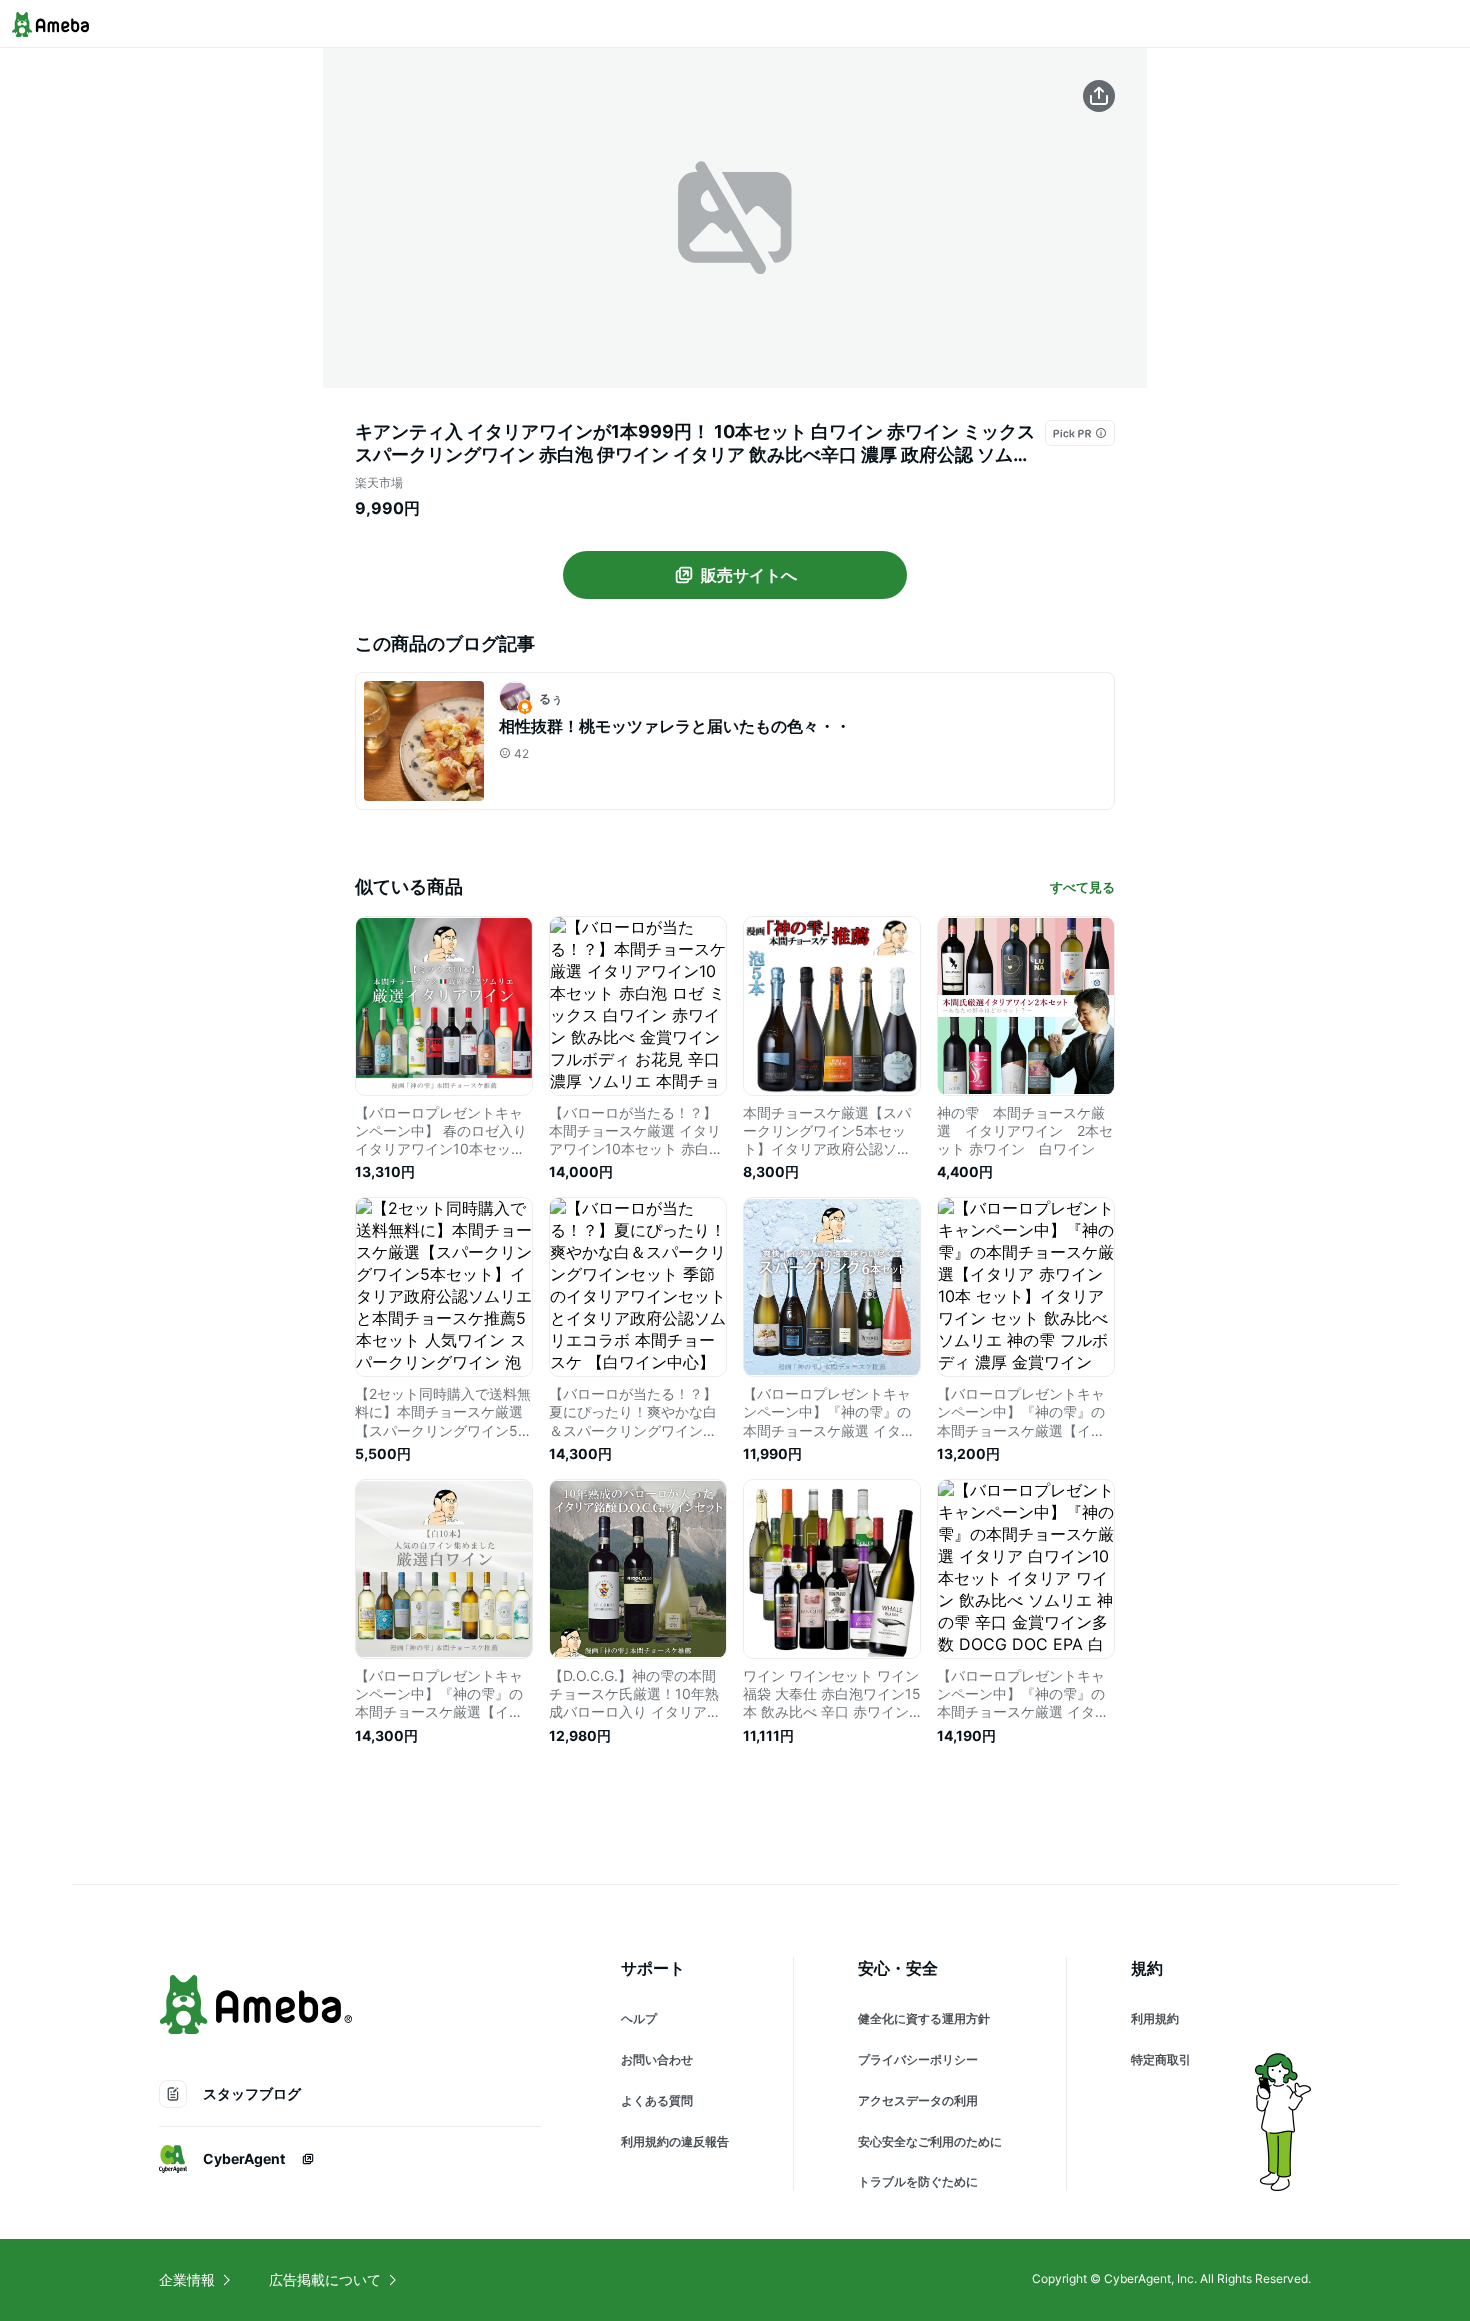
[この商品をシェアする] (1099, 96)
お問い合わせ (657, 2059)
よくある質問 (657, 2100)
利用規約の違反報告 (675, 2141)
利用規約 (1155, 2018)
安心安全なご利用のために (930, 2141)
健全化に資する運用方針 (924, 2018)
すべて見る (1082, 887)
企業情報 (187, 2279)
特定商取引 (1161, 2059)
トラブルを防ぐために (918, 2181)
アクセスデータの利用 (918, 2100)
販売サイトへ (749, 575)
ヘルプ (639, 2018)
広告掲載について (325, 2279)
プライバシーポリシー (918, 2059)
